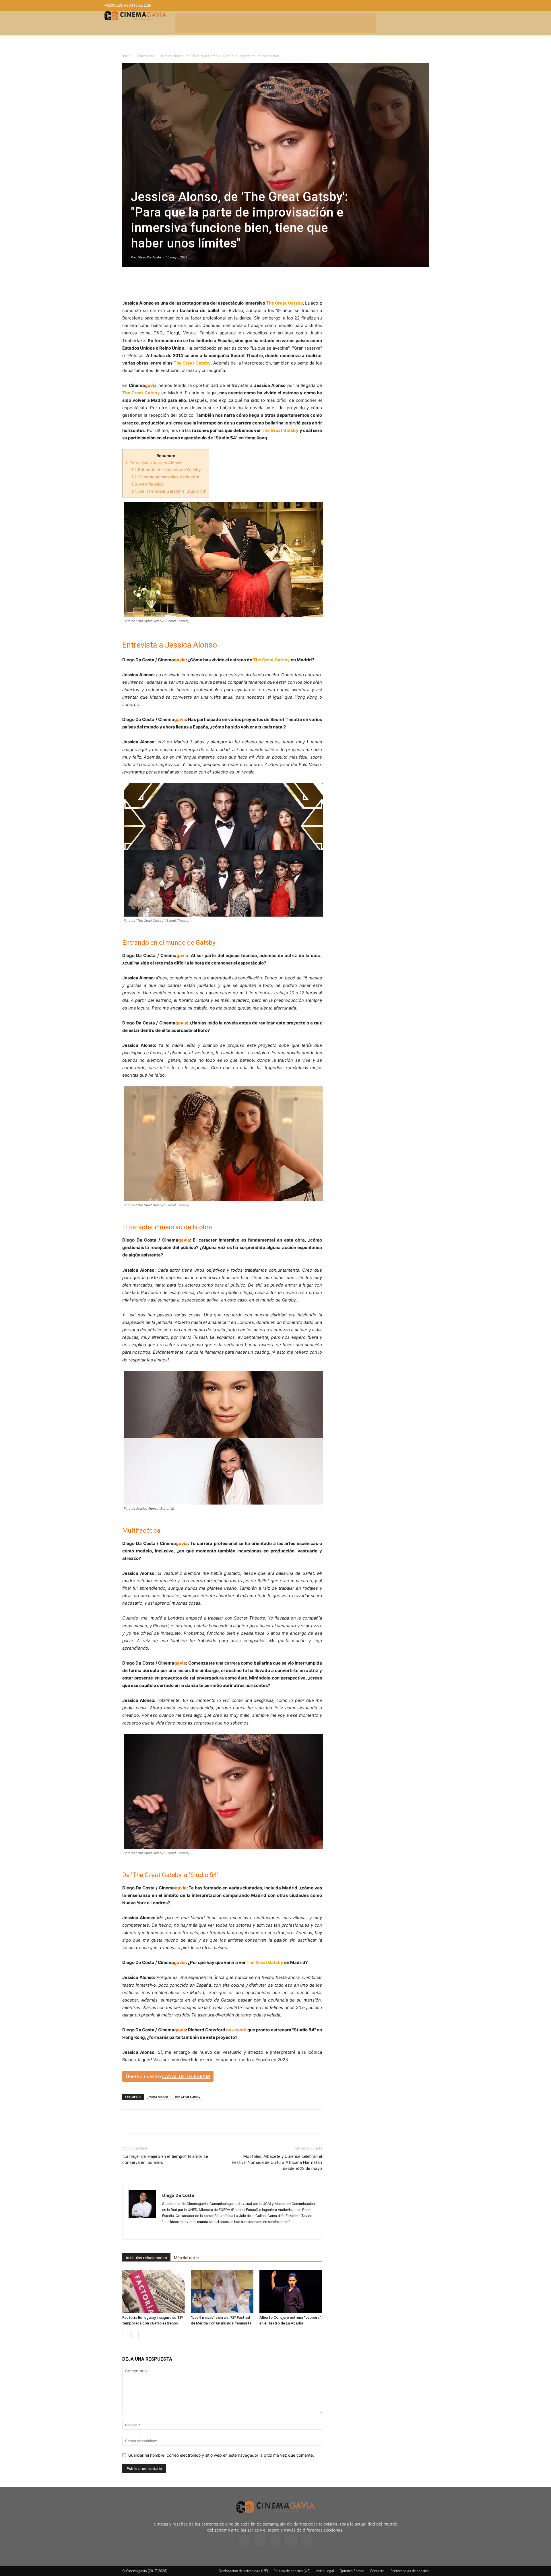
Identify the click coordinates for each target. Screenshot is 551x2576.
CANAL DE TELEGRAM (186, 2076)
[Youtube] (306, 2540)
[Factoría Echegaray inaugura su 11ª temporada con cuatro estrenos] (154, 2291)
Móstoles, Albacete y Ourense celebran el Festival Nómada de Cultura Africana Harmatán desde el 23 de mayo (277, 2162)
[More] (194, 283)
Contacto (377, 2571)
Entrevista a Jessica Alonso (153, 463)
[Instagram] (167, 2231)
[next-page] (135, 2335)
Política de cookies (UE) (292, 2571)
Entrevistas (146, 56)
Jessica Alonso (158, 2097)
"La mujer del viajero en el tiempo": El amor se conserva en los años (165, 2159)
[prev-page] (126, 2335)
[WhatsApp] (181, 283)
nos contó (236, 2030)
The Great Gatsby (187, 2097)
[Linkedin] (154, 283)
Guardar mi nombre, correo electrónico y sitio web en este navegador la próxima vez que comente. (221, 2455)
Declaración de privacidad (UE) (243, 2571)
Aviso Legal (325, 2571)
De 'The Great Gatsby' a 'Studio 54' (169, 491)
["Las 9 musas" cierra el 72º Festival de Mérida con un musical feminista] (222, 2291)
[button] (404, 6)
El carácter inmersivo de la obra (165, 477)
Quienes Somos (352, 2571)
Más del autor (187, 2258)
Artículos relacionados (146, 2258)
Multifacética (148, 484)
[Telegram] (168, 283)
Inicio (126, 56)
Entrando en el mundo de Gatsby (166, 470)
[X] (141, 283)
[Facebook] (128, 283)
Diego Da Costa (149, 257)
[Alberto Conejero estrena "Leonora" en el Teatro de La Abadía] (291, 2291)
